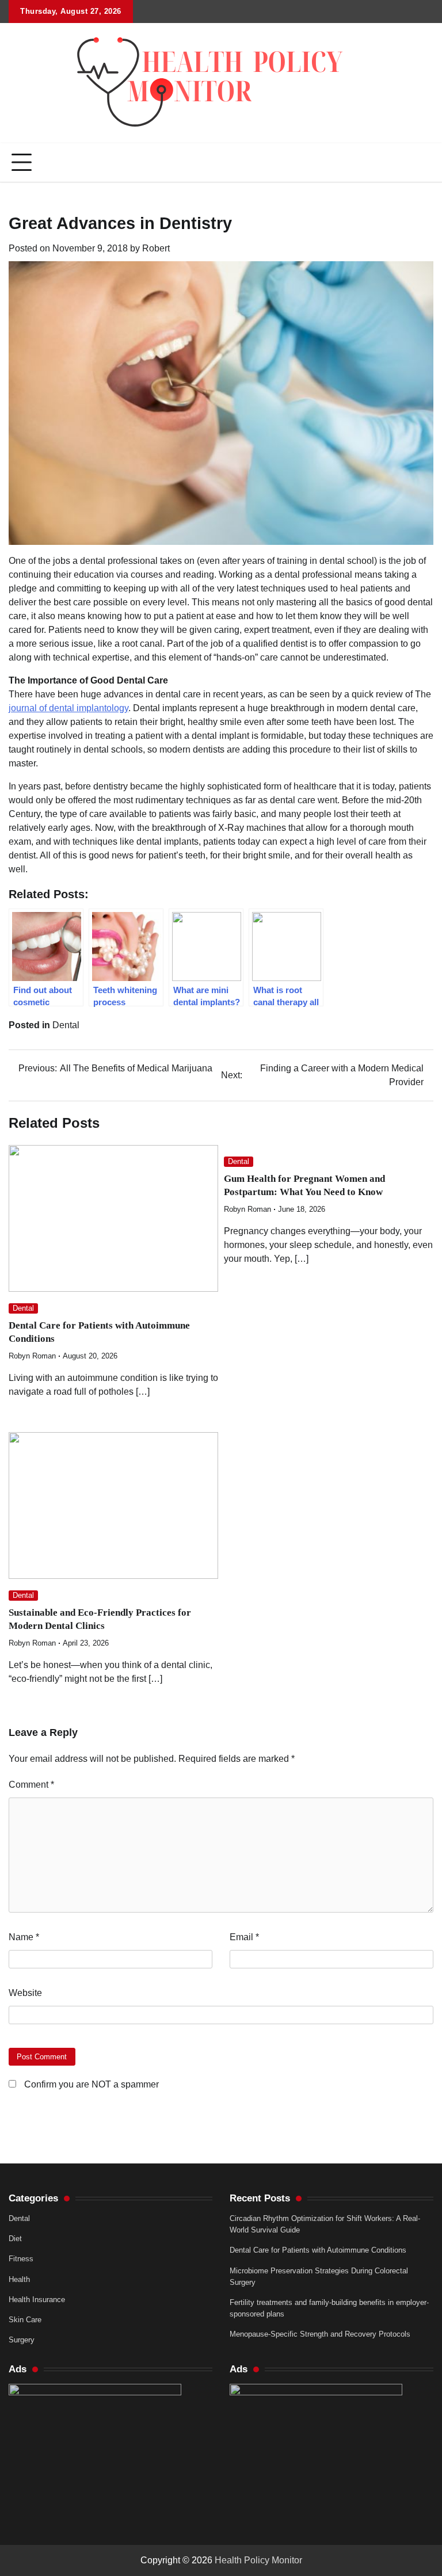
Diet (15, 2239)
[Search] (425, 163)
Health (19, 2279)
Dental (66, 1025)
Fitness (21, 2259)
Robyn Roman (32, 1356)
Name (24, 1937)
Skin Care (25, 2320)
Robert (156, 248)
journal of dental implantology (68, 708)
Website (25, 1993)
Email (244, 1937)
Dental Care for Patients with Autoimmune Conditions (318, 2250)
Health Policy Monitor (258, 2560)
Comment (31, 1785)
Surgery (22, 2340)
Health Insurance (37, 2300)
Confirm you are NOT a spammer (90, 2084)
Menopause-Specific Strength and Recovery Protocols (320, 2334)
